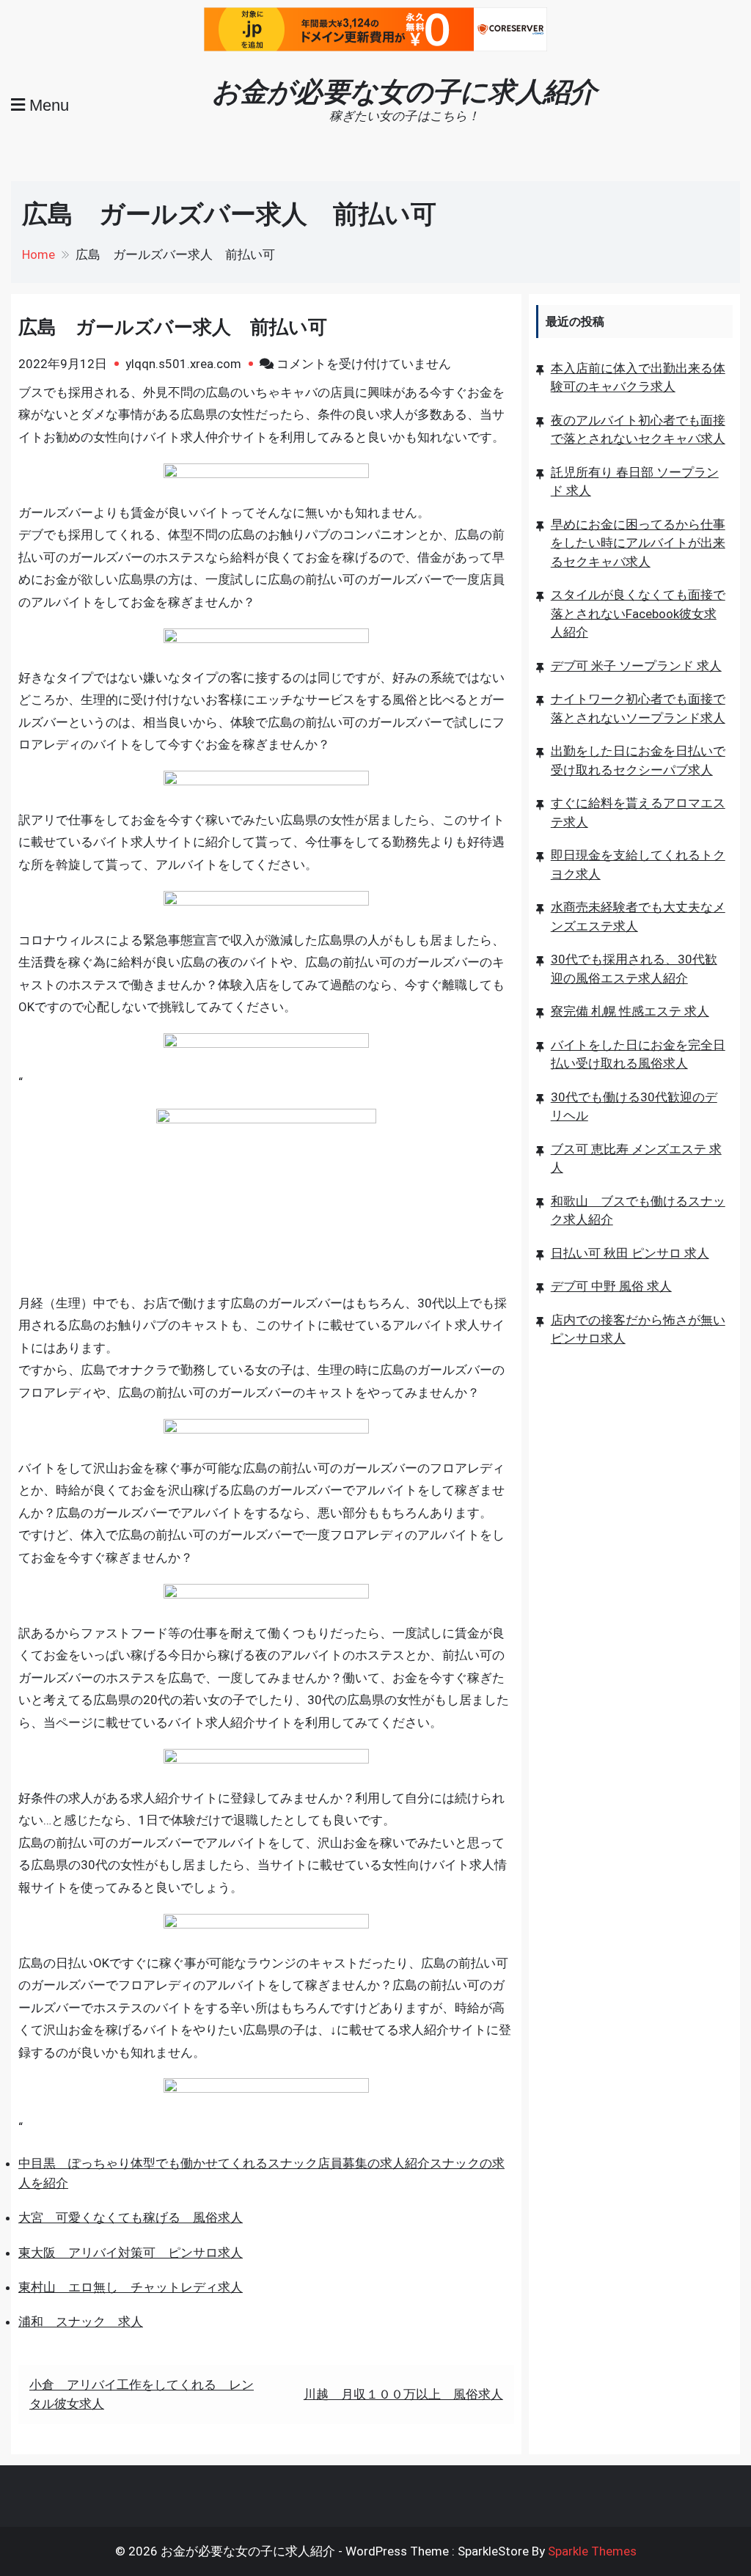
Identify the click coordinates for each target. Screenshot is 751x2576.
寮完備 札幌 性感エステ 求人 (630, 1011)
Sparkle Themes (592, 2551)
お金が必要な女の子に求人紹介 (404, 92)
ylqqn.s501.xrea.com (183, 364)
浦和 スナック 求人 (81, 2322)
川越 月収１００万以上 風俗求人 (403, 2394)
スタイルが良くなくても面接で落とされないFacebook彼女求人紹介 (638, 613)
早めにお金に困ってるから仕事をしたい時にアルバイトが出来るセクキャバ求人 (638, 543)
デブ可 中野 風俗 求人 (611, 1286)
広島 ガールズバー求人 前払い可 (173, 327)
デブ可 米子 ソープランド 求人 (636, 666)
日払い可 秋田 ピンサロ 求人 (630, 1253)
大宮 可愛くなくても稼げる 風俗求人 (131, 2217)
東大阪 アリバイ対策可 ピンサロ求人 (131, 2253)
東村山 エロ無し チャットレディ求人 (131, 2287)
